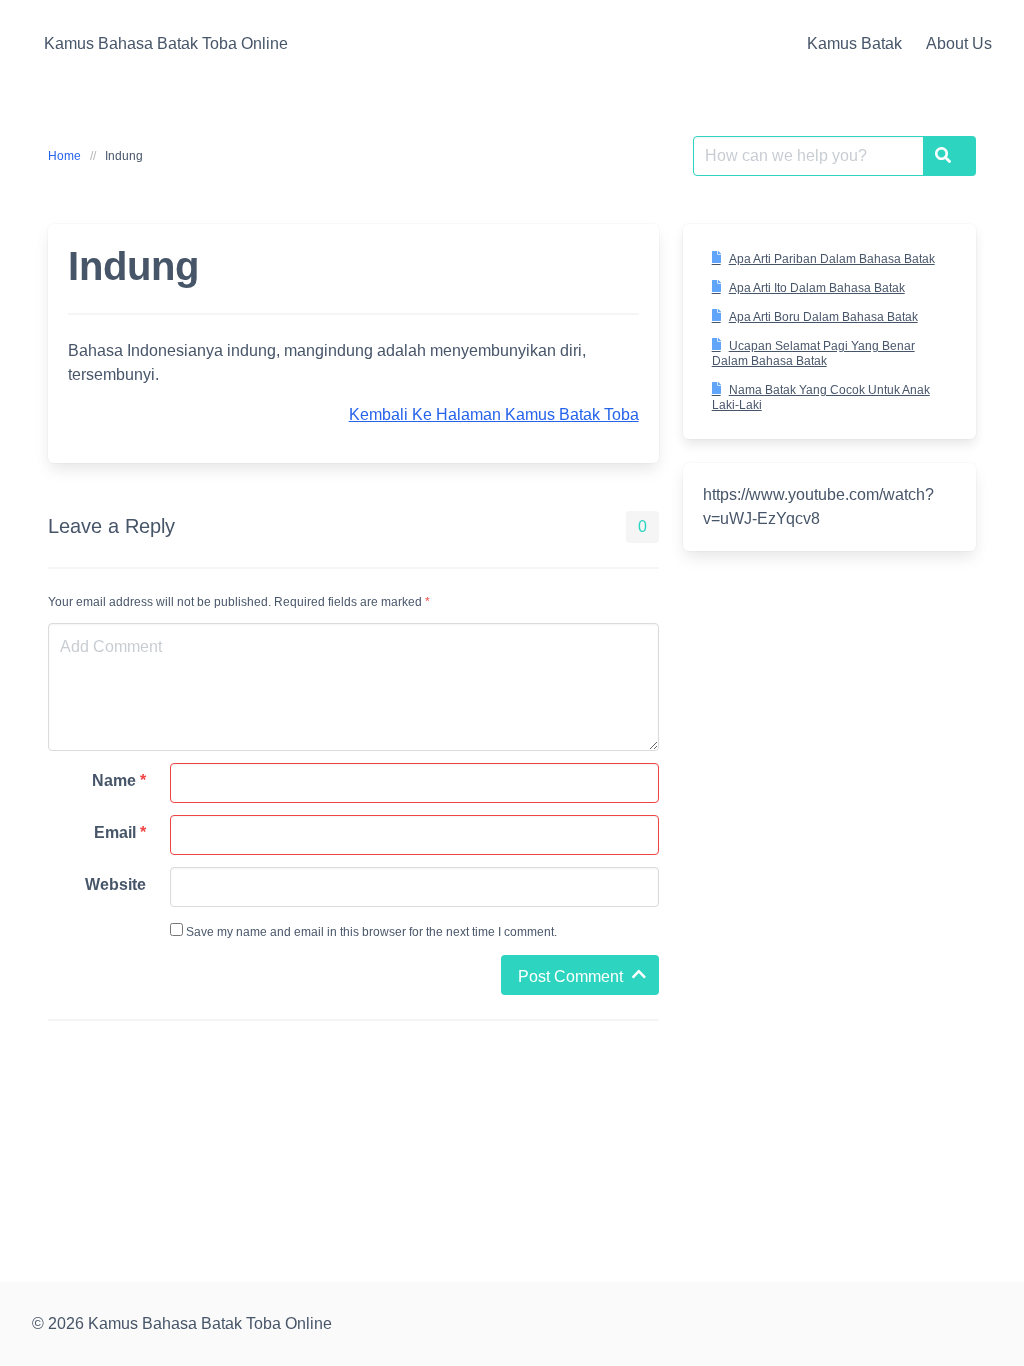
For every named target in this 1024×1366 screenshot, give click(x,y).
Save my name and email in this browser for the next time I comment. (370, 932)
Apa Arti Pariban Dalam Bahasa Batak (832, 259)
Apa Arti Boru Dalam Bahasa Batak (823, 317)
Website (115, 884)
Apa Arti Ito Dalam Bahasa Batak (817, 288)
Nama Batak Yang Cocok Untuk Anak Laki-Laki (821, 397)
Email (120, 832)
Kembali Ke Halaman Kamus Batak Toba (494, 414)
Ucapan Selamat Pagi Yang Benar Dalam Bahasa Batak (813, 353)
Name (119, 780)
